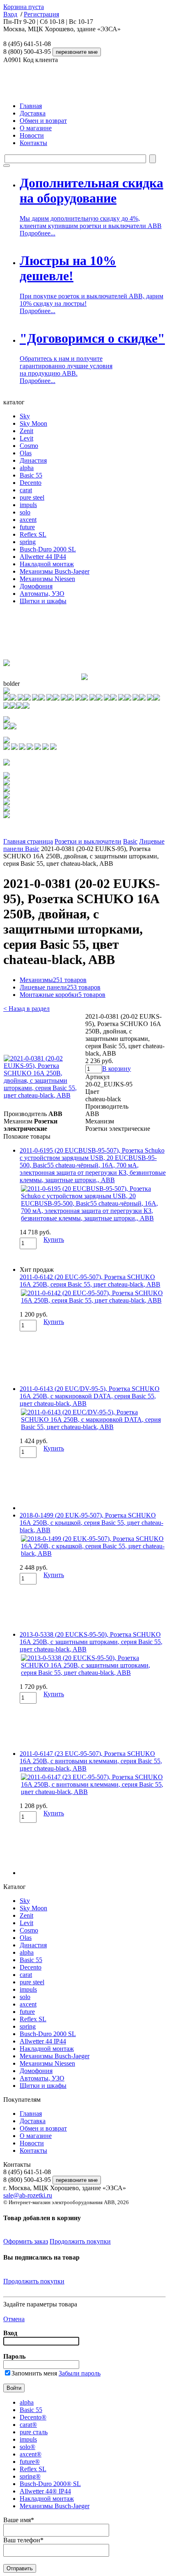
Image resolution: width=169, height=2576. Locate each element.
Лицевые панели (60, 987)
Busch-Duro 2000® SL (50, 2484)
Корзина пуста (24, 7)
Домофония (36, 586)
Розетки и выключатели (88, 841)
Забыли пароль (80, 2373)
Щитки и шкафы (43, 601)
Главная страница (28, 841)
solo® (27, 2447)
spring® (30, 2476)
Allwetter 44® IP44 (45, 2491)
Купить (54, 1240)
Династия (33, 460)
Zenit (26, 431)
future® (30, 2462)
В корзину (116, 1069)
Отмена (14, 2319)
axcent (28, 520)
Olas (26, 453)
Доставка (33, 113)
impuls (28, 505)
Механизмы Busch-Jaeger (55, 571)
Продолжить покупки (80, 2241)
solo (25, 512)
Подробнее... (38, 233)
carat (26, 490)
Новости (32, 135)
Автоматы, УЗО (42, 594)
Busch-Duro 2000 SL (48, 549)
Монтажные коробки (63, 995)
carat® (28, 2425)
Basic (130, 841)
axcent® (31, 2454)
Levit (26, 438)
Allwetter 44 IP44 (43, 557)
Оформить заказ (26, 2241)
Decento (31, 483)
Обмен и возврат (43, 121)
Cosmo (29, 446)
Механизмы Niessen (47, 579)
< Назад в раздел (26, 1009)
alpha (27, 468)
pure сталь (34, 2432)
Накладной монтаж (47, 564)
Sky (25, 416)
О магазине (36, 128)
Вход (10, 14)
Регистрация (41, 14)
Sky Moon (33, 423)
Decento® (33, 2417)
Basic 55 (31, 475)
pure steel (32, 497)
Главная (31, 106)
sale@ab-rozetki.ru (28, 2195)
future (27, 527)
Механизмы (53, 980)
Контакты (33, 143)
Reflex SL (33, 534)
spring (28, 542)
